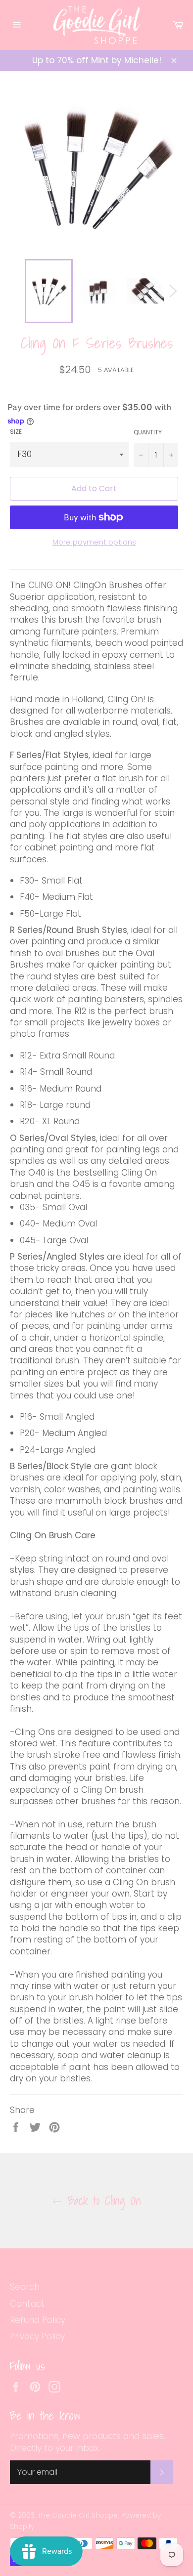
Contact (27, 2304)
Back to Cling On (102, 2201)
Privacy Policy (37, 2336)
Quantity (148, 432)
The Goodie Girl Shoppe (78, 2515)
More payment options (94, 542)
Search (25, 2287)
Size (16, 432)
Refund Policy (38, 2320)
